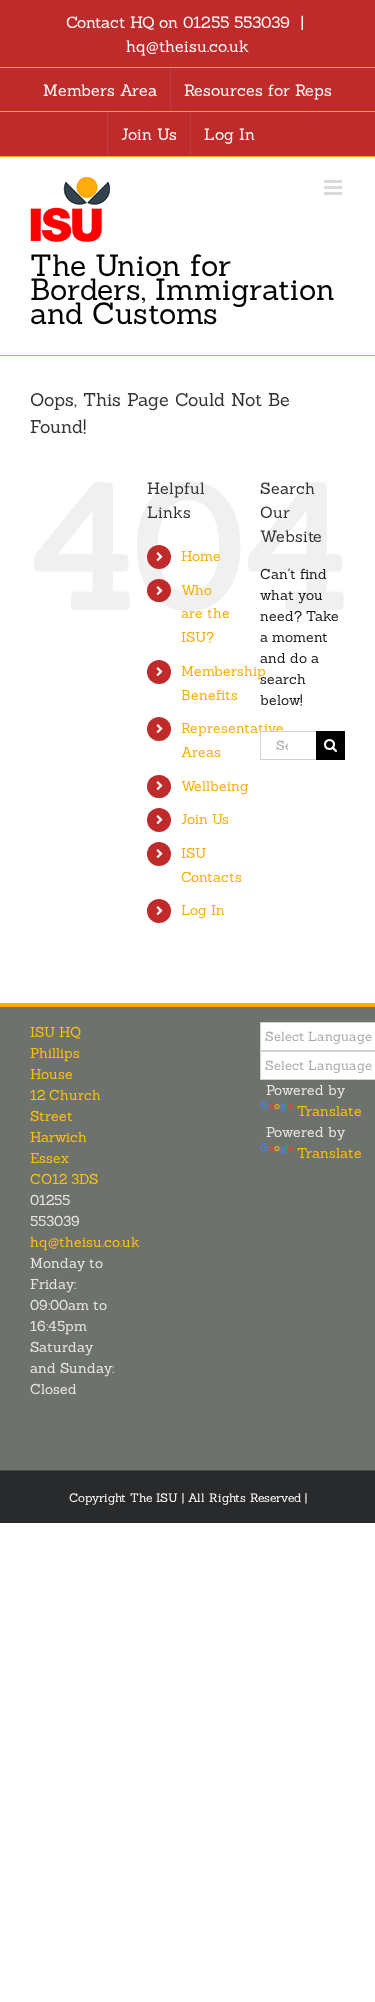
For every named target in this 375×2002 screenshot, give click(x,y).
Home (201, 556)
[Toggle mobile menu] (334, 187)
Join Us (205, 819)
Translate (329, 1111)
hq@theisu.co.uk (187, 46)
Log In (203, 910)
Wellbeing (215, 786)
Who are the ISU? (205, 614)
